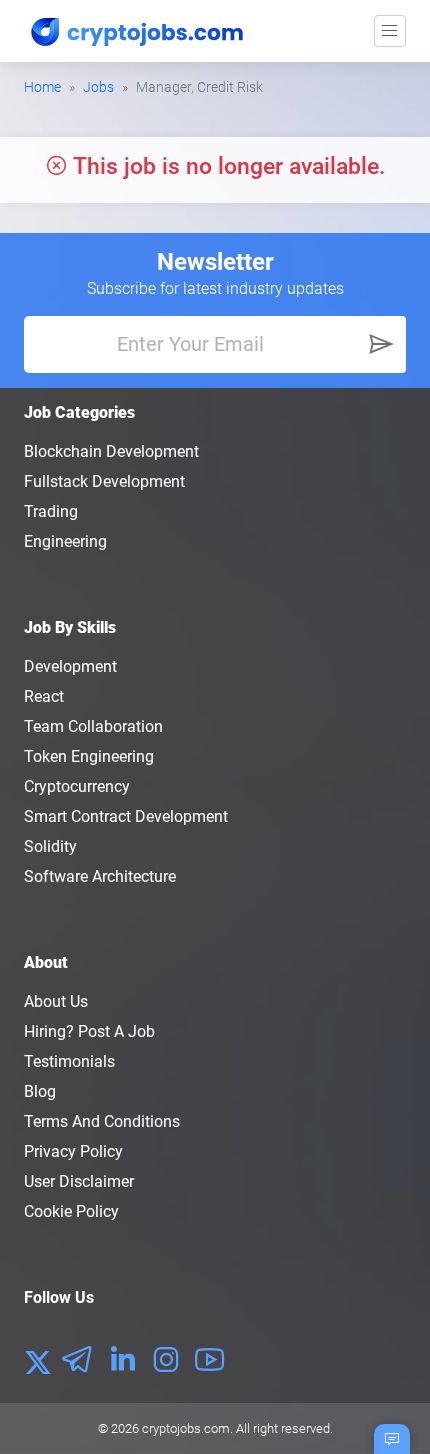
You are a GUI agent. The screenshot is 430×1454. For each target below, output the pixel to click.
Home (42, 87)
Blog (40, 1091)
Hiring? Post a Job (89, 1031)
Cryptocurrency (77, 786)
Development (70, 666)
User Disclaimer (79, 1181)
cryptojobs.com (186, 1428)
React (44, 696)
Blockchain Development (111, 451)
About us (56, 1001)
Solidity (50, 846)
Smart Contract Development (126, 816)
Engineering (65, 541)
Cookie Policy (71, 1211)
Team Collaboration (93, 726)
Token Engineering (89, 756)
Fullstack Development (104, 481)
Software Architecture (100, 876)
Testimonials (69, 1061)
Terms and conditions (102, 1121)
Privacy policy (73, 1151)
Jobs (98, 87)
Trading (51, 511)
